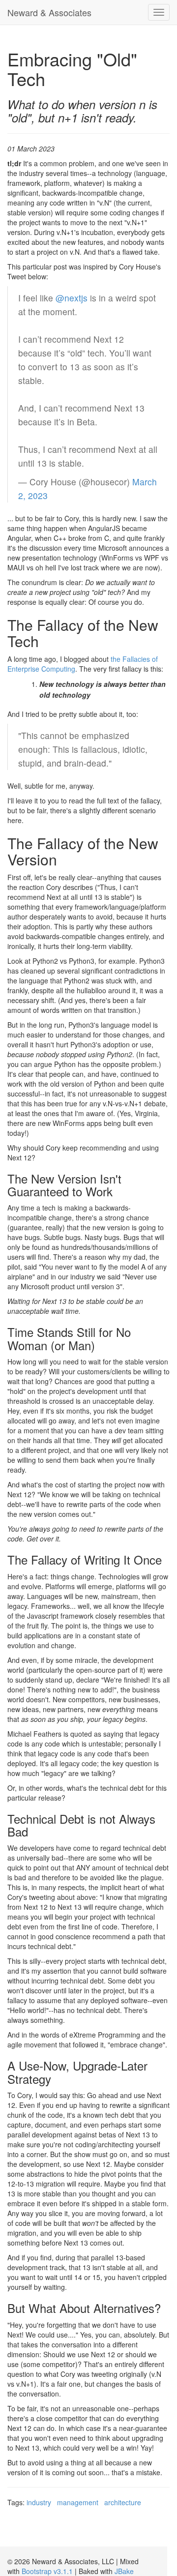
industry (39, 2502)
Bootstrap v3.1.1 (47, 2571)
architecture (123, 2502)
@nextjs (72, 298)
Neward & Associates (49, 12)
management (78, 2502)
